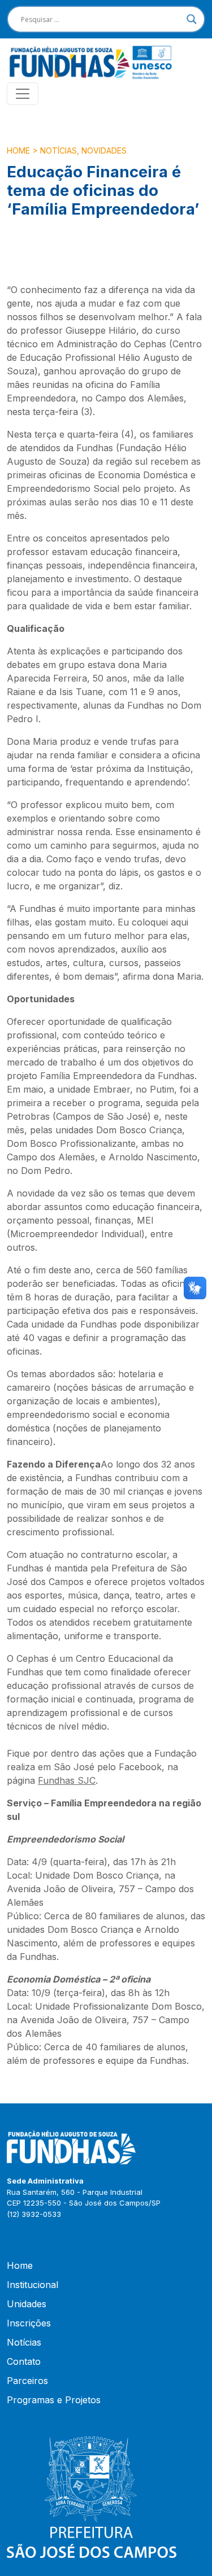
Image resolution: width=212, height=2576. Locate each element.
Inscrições (29, 2323)
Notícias (59, 150)
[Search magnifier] (192, 19)
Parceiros (27, 2381)
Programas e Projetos (54, 2400)
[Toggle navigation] (23, 94)
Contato (24, 2361)
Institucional (33, 2285)
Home (18, 150)
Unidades (27, 2304)
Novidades (104, 150)
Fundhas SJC (67, 1780)
